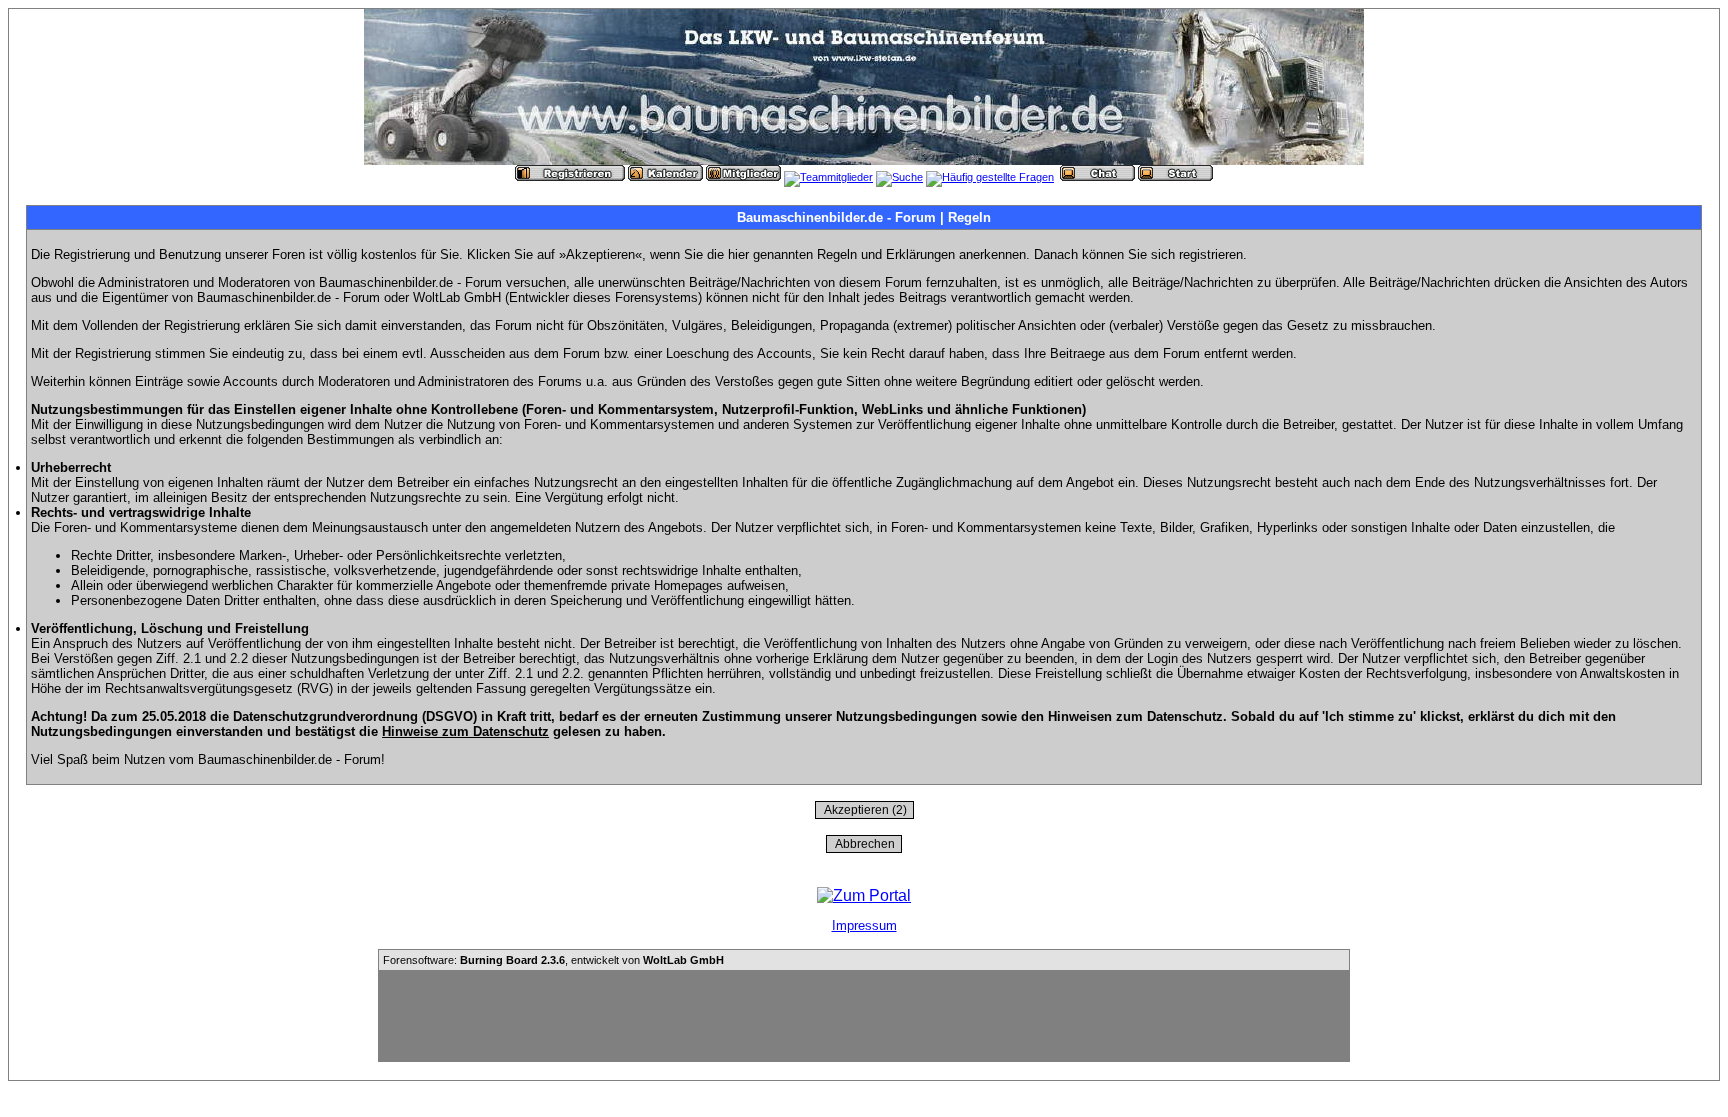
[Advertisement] (864, 1016)
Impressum (864, 925)
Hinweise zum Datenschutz (465, 731)
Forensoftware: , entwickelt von (553, 960)
